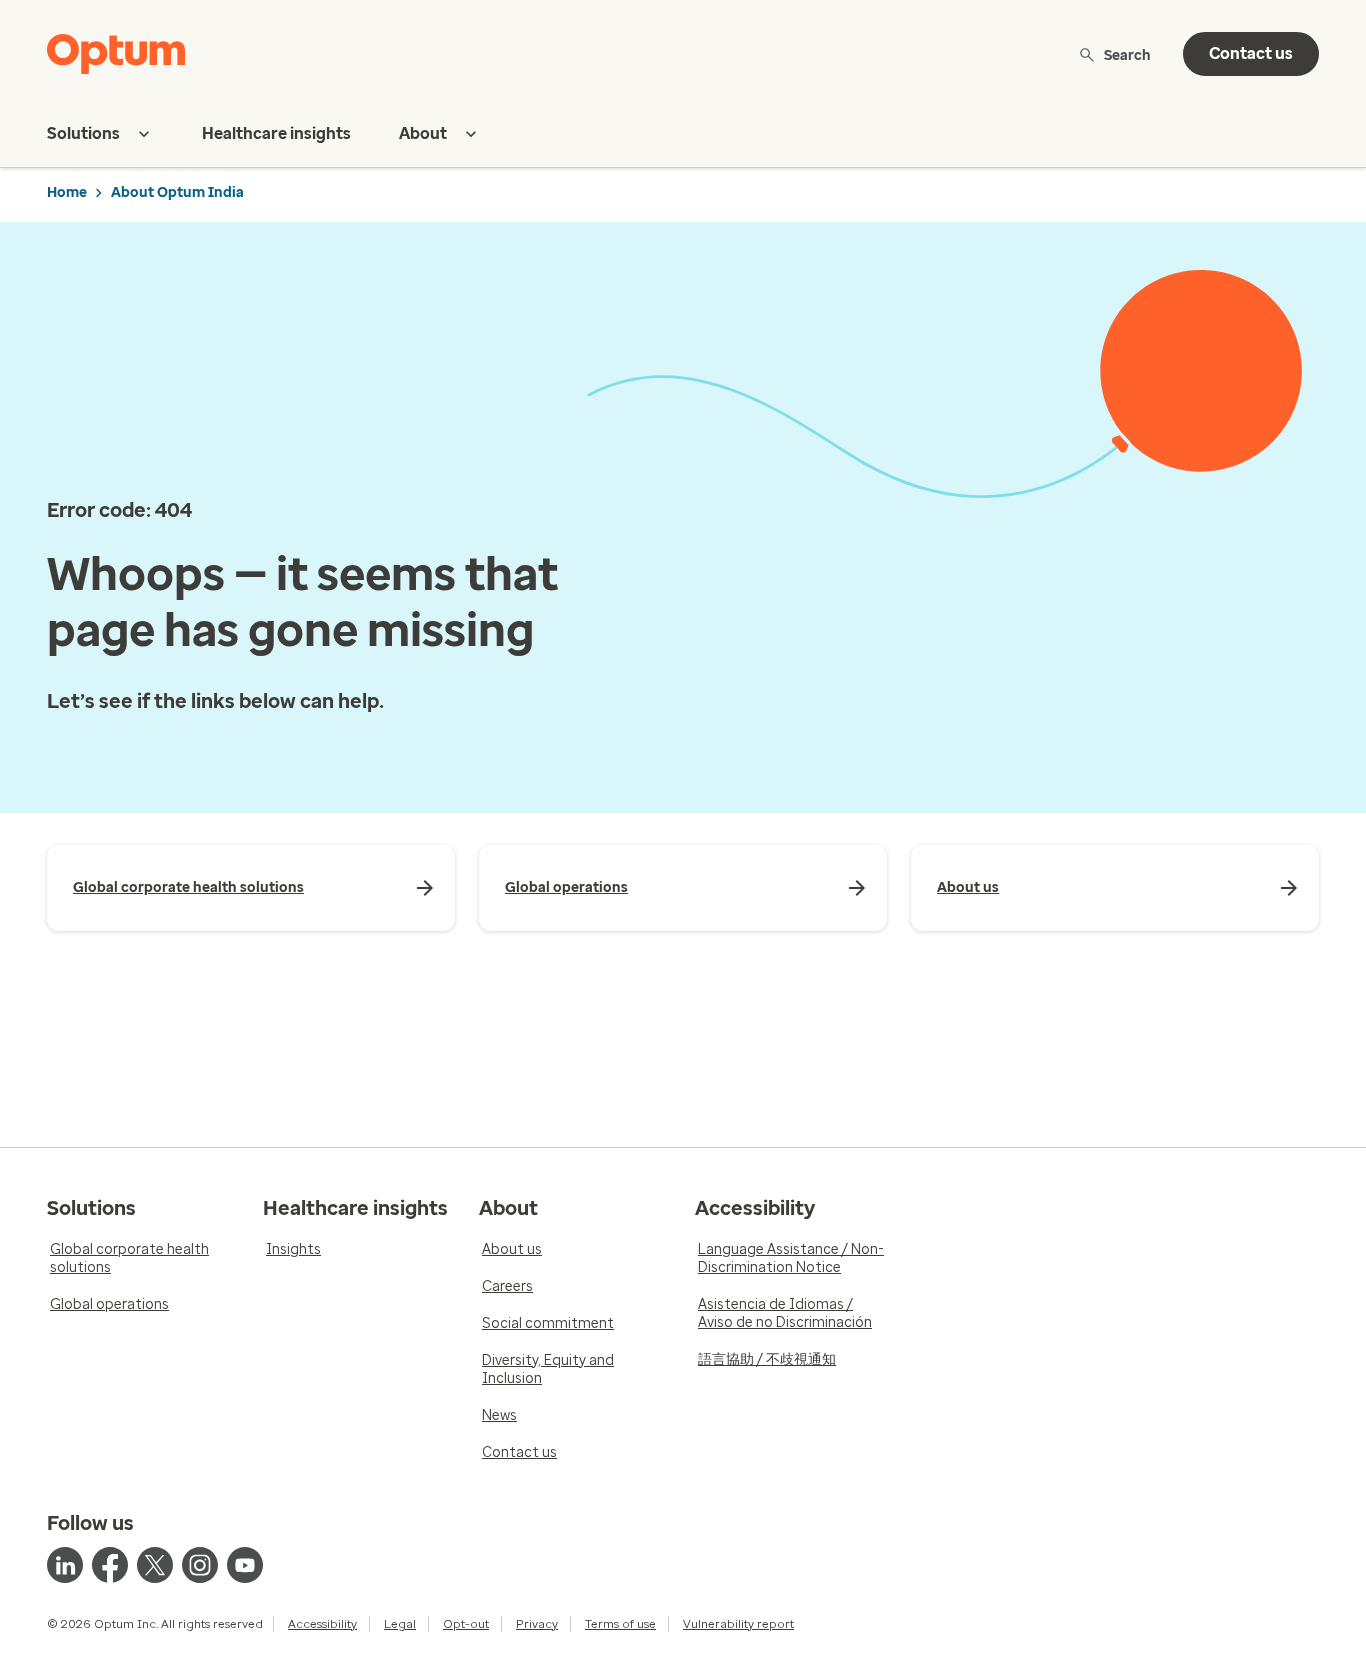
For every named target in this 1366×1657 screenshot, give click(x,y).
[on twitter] (155, 1565)
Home (67, 192)
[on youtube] (245, 1565)
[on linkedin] (65, 1565)
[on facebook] (110, 1565)
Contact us (1251, 53)
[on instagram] (200, 1565)
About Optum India (177, 192)
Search (1127, 54)
